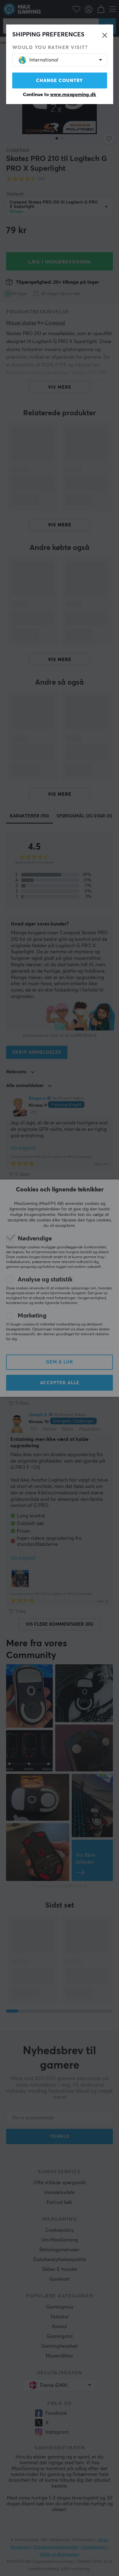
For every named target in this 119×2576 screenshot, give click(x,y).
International (44, 60)
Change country (60, 81)
